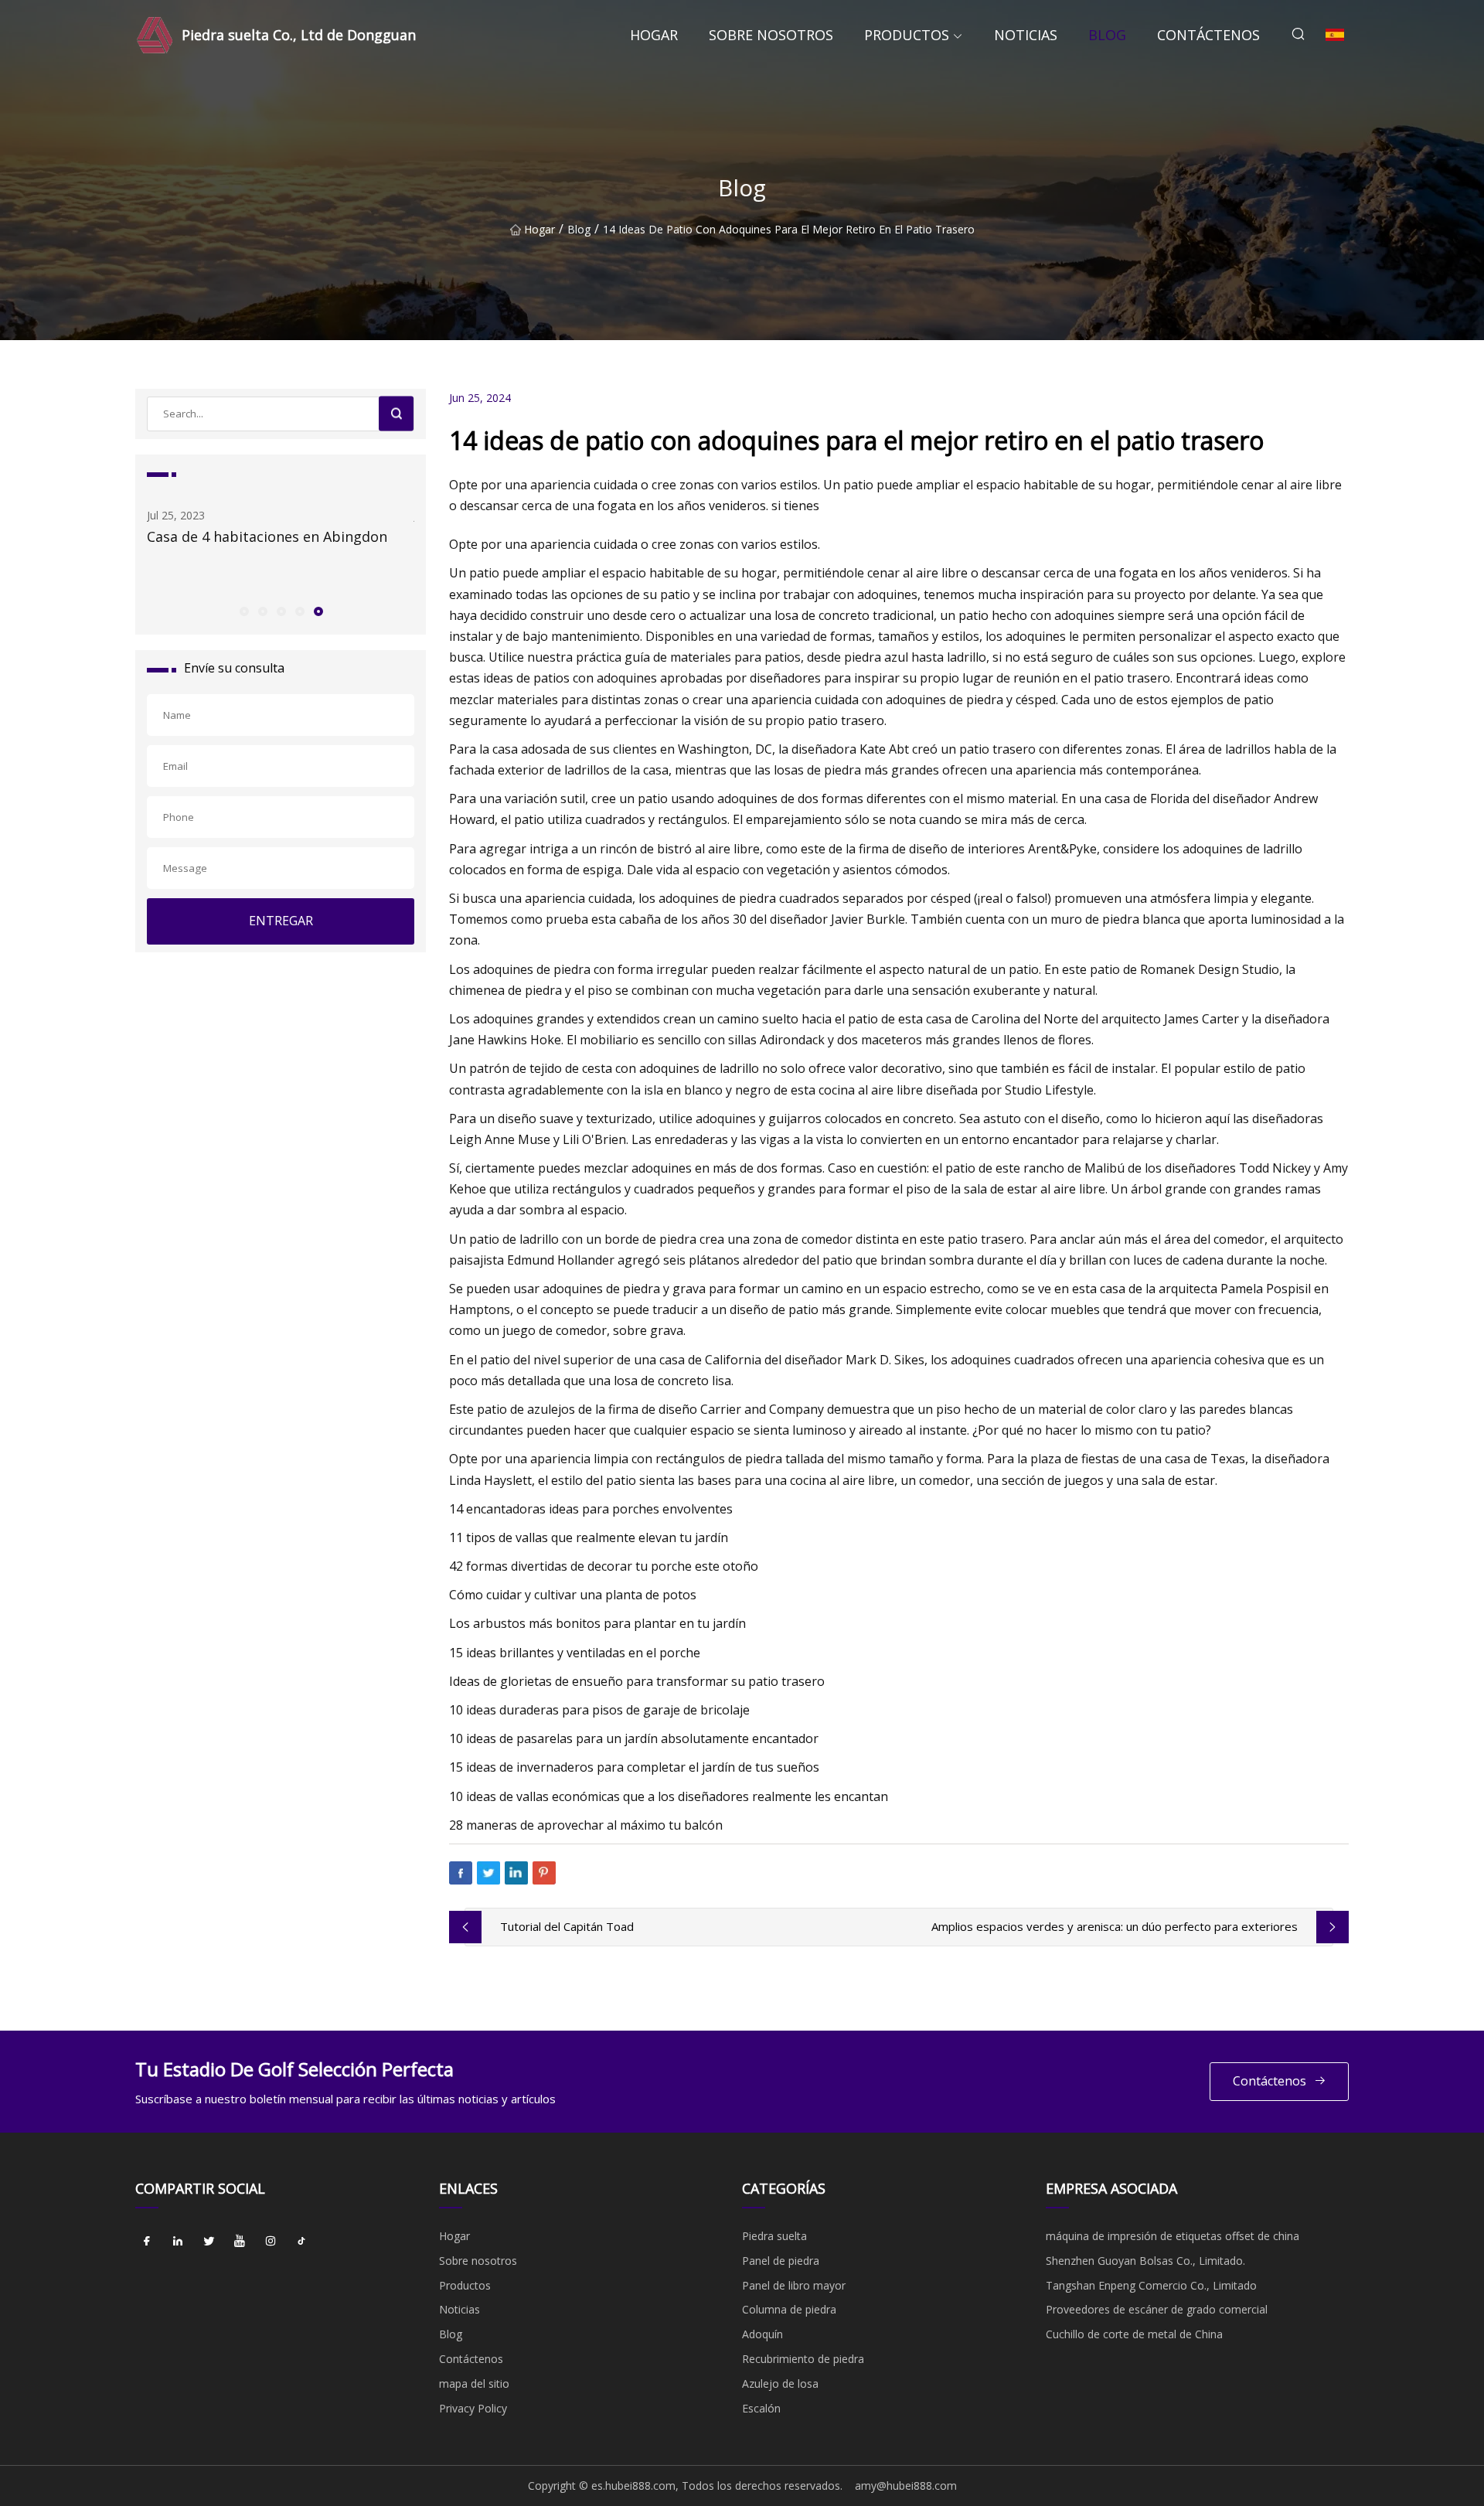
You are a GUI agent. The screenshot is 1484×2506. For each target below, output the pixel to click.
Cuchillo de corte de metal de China (1134, 2334)
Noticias (1026, 35)
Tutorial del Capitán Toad (567, 1926)
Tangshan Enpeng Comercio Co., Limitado (1151, 2285)
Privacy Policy (473, 2408)
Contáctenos (1208, 35)
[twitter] (209, 2242)
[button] (243, 611)
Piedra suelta (774, 2236)
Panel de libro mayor (794, 2285)
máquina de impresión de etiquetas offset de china (1173, 2236)
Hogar (654, 35)
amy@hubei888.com (906, 2486)
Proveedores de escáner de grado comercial (1157, 2309)
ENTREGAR (281, 921)
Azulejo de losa (780, 2383)
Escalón (761, 2408)
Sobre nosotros (771, 35)
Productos (907, 35)
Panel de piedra (781, 2261)
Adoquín (762, 2334)
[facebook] (147, 2242)
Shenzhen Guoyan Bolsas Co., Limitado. (1145, 2261)
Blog (1107, 35)
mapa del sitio (474, 2383)
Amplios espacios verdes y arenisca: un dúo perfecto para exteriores (1115, 1926)
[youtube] (240, 2242)
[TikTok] (301, 2242)
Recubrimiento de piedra (803, 2359)
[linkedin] (178, 2242)
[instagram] (271, 2242)
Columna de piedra (789, 2309)
